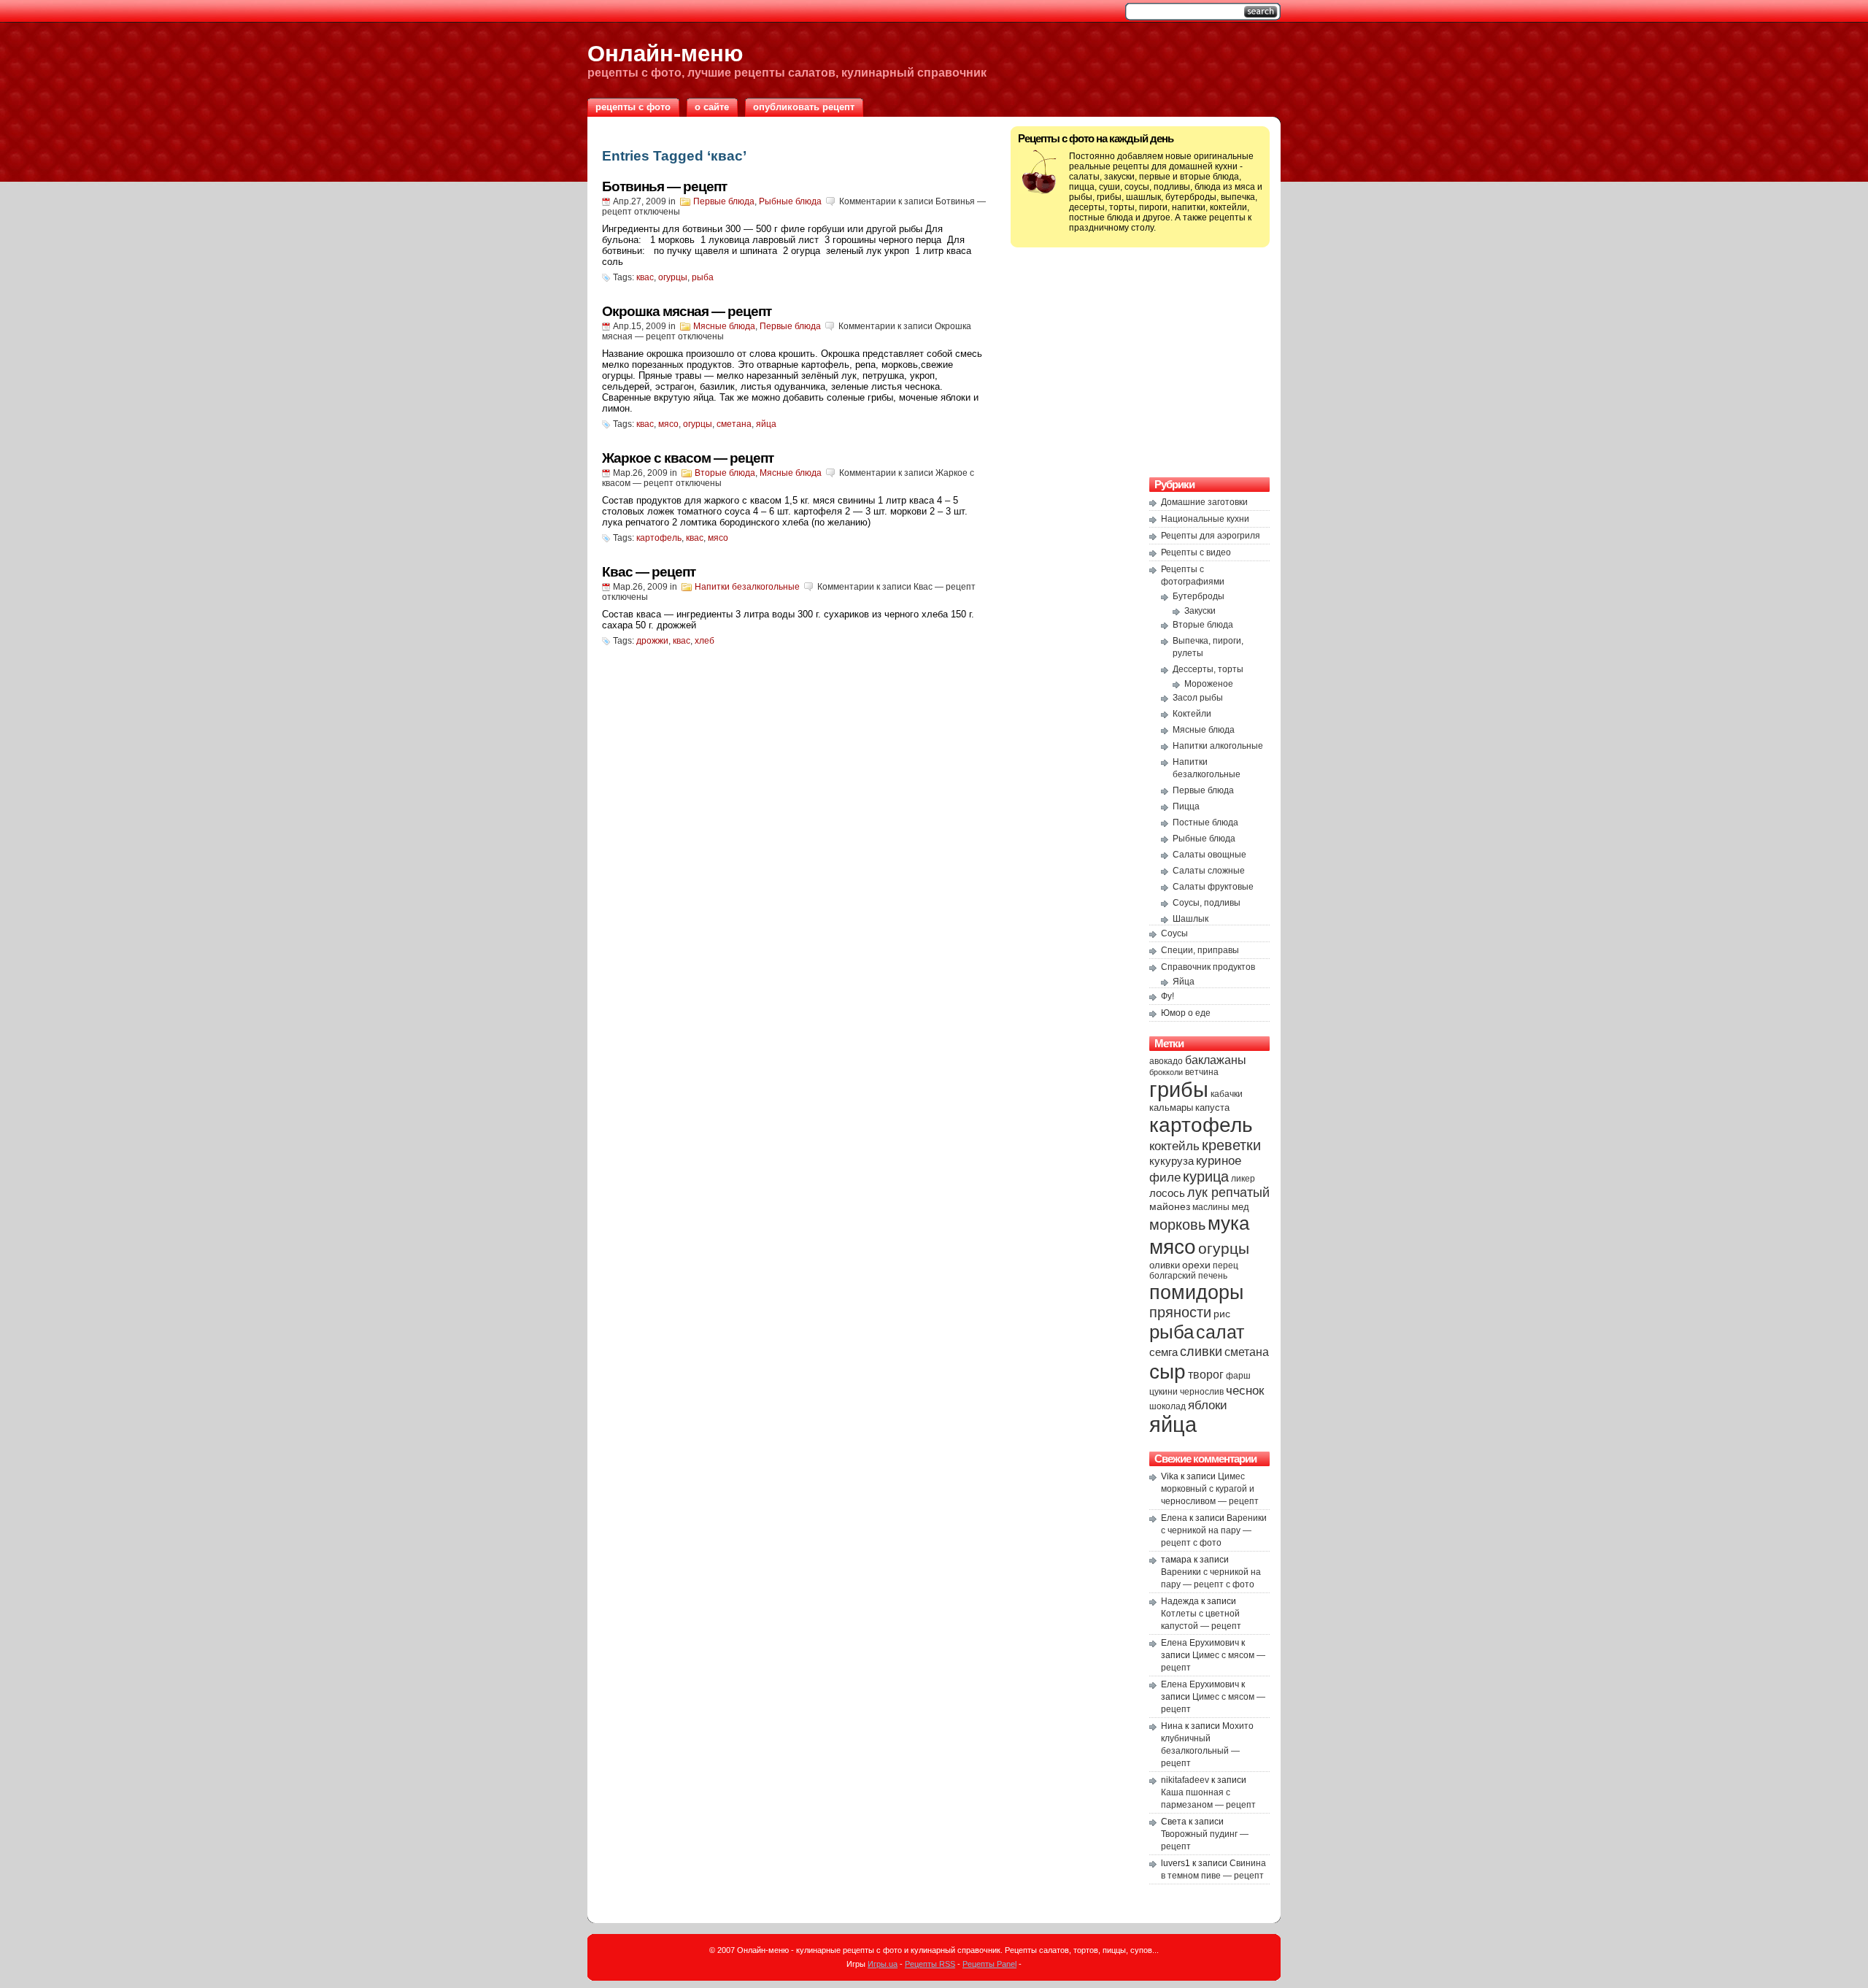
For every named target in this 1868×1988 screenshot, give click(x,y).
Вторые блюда (725, 473)
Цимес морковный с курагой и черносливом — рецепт (1210, 1489)
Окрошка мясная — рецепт (687, 311)
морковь (1177, 1225)
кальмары (1171, 1108)
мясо (668, 424)
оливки (1165, 1265)
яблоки (1208, 1405)
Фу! (1167, 996)
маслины (1211, 1207)
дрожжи (652, 641)
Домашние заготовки (1204, 502)
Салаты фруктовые (1213, 887)
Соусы (1174, 933)
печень (1213, 1276)
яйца (766, 424)
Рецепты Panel (989, 1964)
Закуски (1200, 611)
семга (1163, 1352)
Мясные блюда (724, 326)
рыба (703, 277)
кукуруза (1172, 1161)
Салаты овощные (1209, 855)
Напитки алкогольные (1218, 746)
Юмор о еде (1186, 1013)
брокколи (1166, 1072)
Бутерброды (1199, 596)
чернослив (1202, 1392)
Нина (1172, 1726)
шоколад (1167, 1406)
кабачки (1227, 1094)
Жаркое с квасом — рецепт (688, 458)
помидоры (1196, 1292)
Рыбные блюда (790, 201)
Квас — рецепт (649, 572)
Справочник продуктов (1208, 967)
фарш (1238, 1376)
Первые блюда (724, 201)
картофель (659, 538)
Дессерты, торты (1208, 669)
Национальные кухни (1205, 519)
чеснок (1245, 1391)
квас (645, 277)
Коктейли (1192, 714)
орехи (1196, 1265)
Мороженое (1209, 684)
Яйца (1184, 982)
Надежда (1180, 1601)
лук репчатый (1228, 1193)
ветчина (1202, 1072)
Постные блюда (1205, 822)
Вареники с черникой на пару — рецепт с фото (1214, 1530)
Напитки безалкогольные (747, 587)
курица (1206, 1176)
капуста (1212, 1107)
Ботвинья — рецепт (664, 186)
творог (1206, 1374)
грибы (1179, 1089)
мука (1228, 1223)
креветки (1231, 1145)
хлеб (705, 641)
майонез (1170, 1206)
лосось (1167, 1193)
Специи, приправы (1200, 950)
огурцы (673, 277)
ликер (1243, 1179)
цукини (1163, 1392)
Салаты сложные (1209, 871)
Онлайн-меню (665, 53)
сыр (1167, 1371)
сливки (1201, 1351)
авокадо (1166, 1061)
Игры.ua (883, 1964)
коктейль (1174, 1146)
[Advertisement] (1141, 361)
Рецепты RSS (930, 1964)
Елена (1174, 1518)
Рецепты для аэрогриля (1211, 536)
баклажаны (1216, 1060)
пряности (1180, 1312)
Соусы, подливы (1207, 903)
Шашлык (1190, 919)
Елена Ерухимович (1200, 1643)
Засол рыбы (1198, 698)
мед (1240, 1207)
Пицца (1186, 806)
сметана (734, 424)
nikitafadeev (1185, 1780)
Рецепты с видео (1196, 552)
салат (1220, 1332)
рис (1222, 1314)
